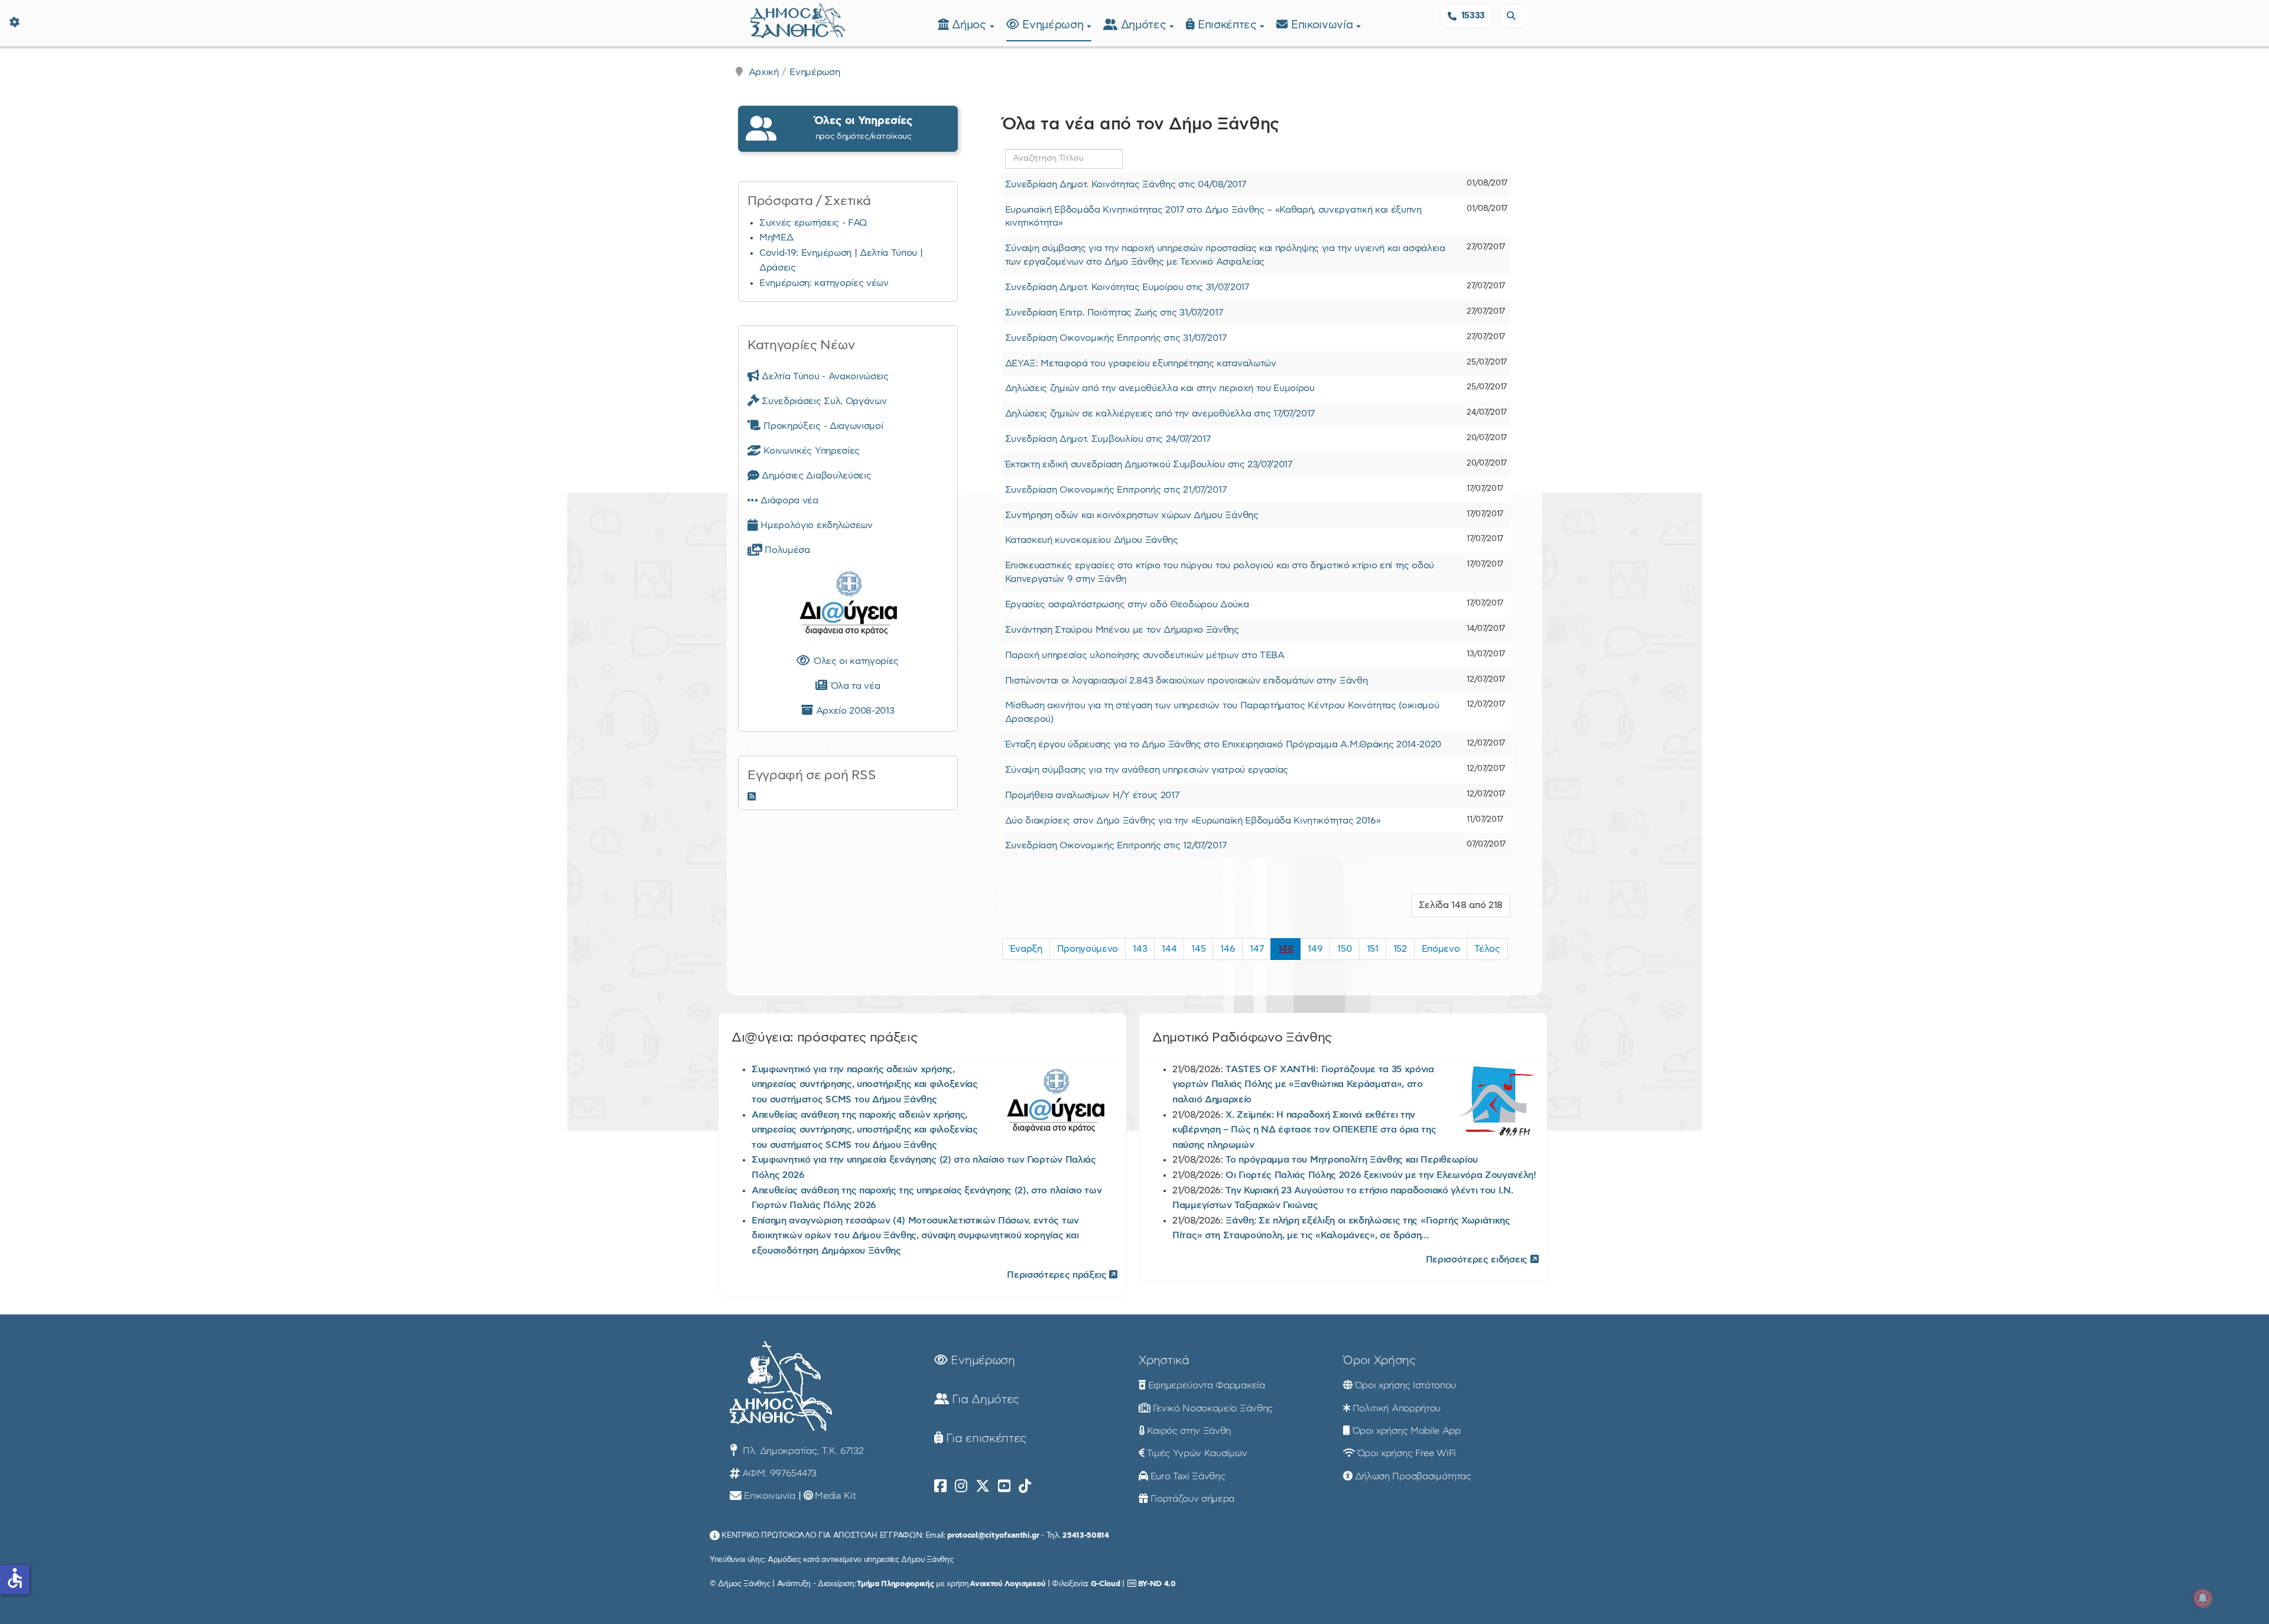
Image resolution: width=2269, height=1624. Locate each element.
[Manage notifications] (2203, 1598)
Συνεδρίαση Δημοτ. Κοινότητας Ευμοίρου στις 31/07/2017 (1127, 287)
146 (1228, 949)
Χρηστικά (1164, 1361)
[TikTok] (1025, 1486)
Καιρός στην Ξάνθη (1189, 1431)
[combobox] (1514, 16)
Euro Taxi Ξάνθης (1188, 1476)
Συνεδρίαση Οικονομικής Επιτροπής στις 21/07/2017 (1116, 490)
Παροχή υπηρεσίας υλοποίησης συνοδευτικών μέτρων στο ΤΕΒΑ (1145, 655)
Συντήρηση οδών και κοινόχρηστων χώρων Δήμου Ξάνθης (1132, 515)
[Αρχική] (798, 19)
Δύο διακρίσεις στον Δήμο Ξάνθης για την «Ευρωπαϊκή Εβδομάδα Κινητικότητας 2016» (1193, 821)
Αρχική (764, 72)
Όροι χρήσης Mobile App (1407, 1431)
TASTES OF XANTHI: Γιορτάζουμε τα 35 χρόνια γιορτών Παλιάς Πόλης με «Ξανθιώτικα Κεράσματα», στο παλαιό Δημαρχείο (1303, 1084)
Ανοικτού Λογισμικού (1007, 1584)
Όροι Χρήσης (1379, 1361)
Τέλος (1487, 949)
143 (1140, 949)
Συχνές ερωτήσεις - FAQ (813, 223)
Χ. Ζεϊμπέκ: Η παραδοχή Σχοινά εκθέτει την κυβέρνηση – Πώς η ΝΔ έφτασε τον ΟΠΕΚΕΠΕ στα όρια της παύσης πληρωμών (1304, 1130)
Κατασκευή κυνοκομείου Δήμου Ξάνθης (1092, 540)
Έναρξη (1026, 949)
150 (1344, 949)
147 (1257, 949)
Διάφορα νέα (788, 500)
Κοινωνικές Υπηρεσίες (810, 451)
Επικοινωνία (1324, 25)
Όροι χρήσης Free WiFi (1407, 1453)
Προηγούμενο (1088, 949)
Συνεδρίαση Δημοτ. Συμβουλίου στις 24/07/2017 (1108, 439)
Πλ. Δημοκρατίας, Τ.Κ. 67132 (802, 1451)
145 (1198, 949)
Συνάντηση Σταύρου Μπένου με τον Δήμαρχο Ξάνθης (1122, 630)
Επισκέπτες (1229, 25)
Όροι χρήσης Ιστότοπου (1405, 1385)
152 (1400, 949)
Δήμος (971, 25)
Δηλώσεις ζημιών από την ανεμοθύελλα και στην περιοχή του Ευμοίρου (1160, 388)
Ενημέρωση (1054, 25)
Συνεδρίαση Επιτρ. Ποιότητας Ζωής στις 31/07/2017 (1114, 313)
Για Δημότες (984, 1400)
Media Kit (835, 1496)
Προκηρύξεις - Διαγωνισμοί (822, 426)
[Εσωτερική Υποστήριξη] (15, 21)
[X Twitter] (983, 1486)
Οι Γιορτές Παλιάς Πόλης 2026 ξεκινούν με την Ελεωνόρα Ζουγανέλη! (1381, 1175)
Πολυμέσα (786, 550)
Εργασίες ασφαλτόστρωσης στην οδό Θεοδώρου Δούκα (1127, 604)
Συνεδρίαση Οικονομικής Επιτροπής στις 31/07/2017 (1116, 338)
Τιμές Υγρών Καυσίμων (1197, 1453)
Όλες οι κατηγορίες (854, 661)
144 (1169, 949)
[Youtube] (1004, 1486)
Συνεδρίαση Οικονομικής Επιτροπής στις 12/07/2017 (1116, 845)
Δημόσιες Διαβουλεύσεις (815, 476)
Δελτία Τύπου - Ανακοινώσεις (824, 376)
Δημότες (1145, 25)
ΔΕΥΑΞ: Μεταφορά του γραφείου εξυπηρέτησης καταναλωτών (1141, 363)
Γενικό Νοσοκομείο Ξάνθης (1213, 1408)
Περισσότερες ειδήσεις (1478, 1260)
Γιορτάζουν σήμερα (1193, 1499)
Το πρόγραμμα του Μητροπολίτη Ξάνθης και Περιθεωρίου (1352, 1160)
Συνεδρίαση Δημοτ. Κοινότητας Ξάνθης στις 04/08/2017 (1126, 184)
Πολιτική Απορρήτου (1397, 1408)
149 (1315, 949)
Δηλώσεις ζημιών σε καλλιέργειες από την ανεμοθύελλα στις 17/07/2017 (1160, 414)
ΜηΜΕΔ (776, 237)
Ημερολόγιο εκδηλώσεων (815, 525)
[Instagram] (961, 1486)
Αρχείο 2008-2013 (854, 711)
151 (1373, 949)
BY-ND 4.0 (1157, 1584)
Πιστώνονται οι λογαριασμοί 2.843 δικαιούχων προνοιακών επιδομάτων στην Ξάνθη (1186, 681)
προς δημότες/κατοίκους (863, 128)
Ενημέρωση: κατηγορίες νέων (824, 283)
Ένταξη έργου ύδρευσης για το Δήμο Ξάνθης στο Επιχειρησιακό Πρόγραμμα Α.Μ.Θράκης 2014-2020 (1223, 744)
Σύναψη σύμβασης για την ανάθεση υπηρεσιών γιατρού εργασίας (1147, 770)
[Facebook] (940, 1486)
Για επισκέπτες (985, 1439)
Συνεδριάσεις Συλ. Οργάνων (823, 401)
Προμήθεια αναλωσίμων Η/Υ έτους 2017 (1092, 795)
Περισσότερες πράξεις (1058, 1275)
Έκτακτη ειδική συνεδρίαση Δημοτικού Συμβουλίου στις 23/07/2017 (1149, 464)
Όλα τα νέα (854, 686)
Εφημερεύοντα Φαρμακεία (1207, 1385)
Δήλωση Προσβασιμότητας (1413, 1476)
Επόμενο (1441, 949)
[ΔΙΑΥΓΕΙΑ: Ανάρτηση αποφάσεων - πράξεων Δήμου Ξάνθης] (848, 606)
